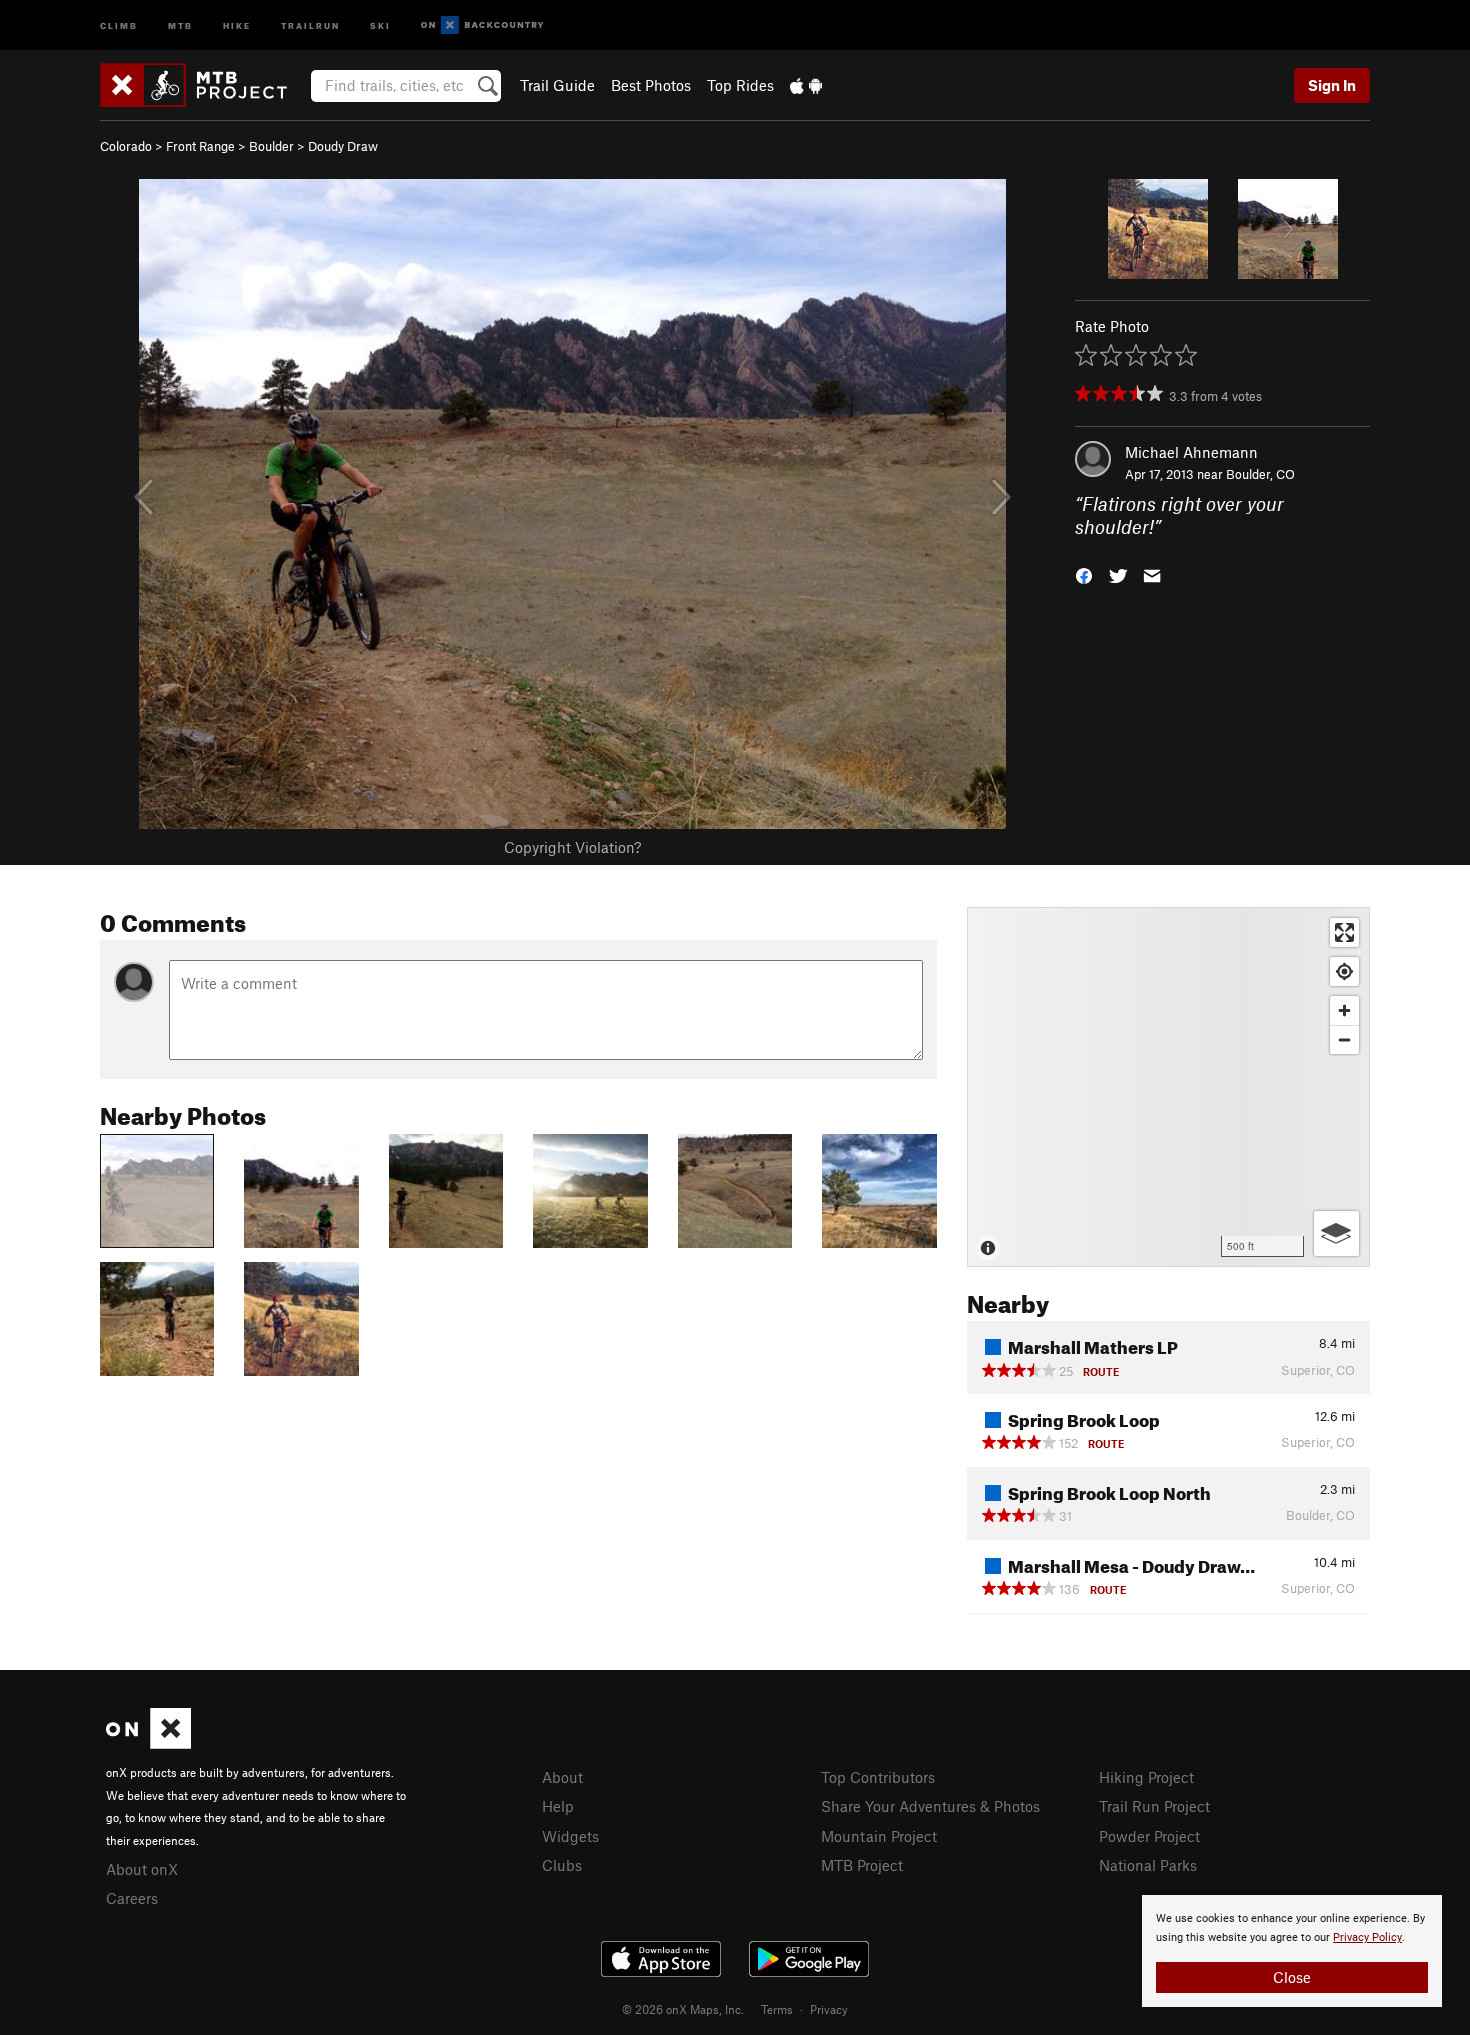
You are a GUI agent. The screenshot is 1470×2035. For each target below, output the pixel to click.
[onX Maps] (148, 1743)
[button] (1084, 573)
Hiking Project (1146, 1777)
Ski (380, 24)
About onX (142, 1869)
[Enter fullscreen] (1344, 932)
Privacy (829, 2009)
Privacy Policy (1367, 1937)
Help (558, 1806)
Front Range (200, 146)
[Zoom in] (1344, 1010)
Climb (119, 24)
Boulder (271, 146)
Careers (132, 1898)
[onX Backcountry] (482, 25)
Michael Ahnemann (1191, 452)
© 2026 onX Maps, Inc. (683, 2009)
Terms (777, 2009)
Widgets (570, 1836)
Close (1292, 1977)
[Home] (203, 85)
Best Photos (651, 85)
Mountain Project (879, 1836)
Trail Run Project (1154, 1806)
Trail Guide (557, 85)
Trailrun (310, 24)
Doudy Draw (343, 146)
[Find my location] (1344, 971)
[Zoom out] (1344, 1039)
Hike (237, 24)
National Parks (1148, 1865)
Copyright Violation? (572, 847)
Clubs (562, 1865)
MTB (180, 24)
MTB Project (862, 1865)
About (562, 1777)
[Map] (1168, 1087)
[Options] (1336, 1233)
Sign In (1332, 85)
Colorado (126, 146)
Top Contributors (878, 1777)
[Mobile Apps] (806, 85)
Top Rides (740, 85)
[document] (1292, 1951)
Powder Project (1149, 1836)
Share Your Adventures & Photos (930, 1806)
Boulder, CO (1260, 474)
